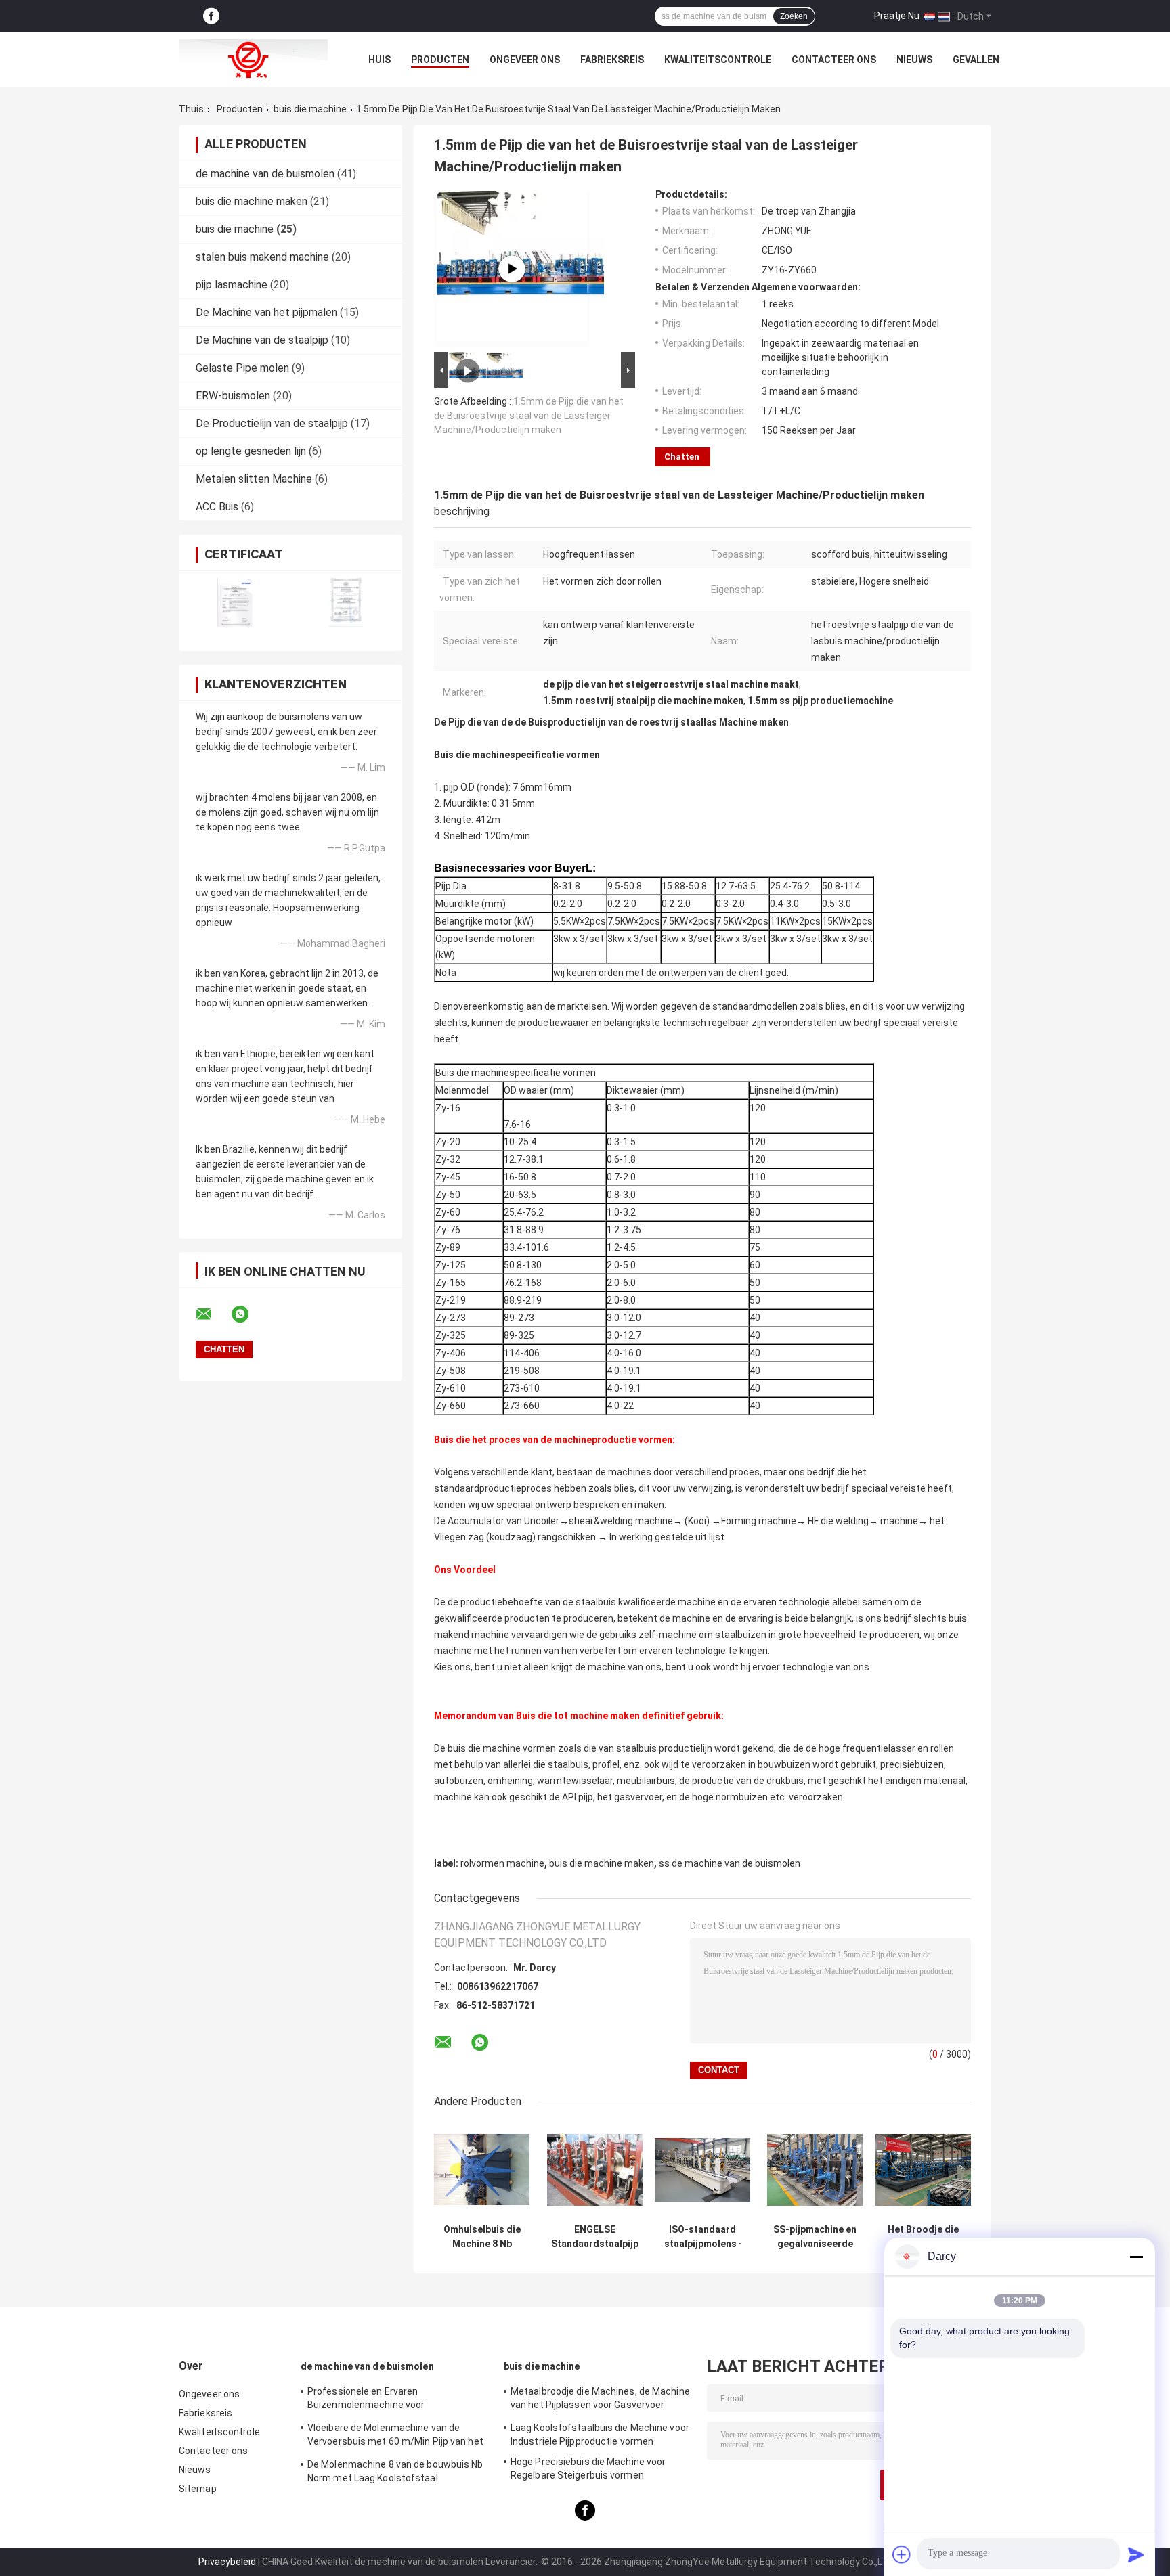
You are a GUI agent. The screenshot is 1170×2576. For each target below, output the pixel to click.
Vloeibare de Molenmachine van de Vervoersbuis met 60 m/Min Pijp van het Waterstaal (395, 2437)
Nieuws (914, 60)
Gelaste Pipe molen (242, 368)
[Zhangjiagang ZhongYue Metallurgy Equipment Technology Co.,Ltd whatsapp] (248, 1314)
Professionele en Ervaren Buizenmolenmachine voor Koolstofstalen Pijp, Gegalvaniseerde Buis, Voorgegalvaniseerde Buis (388, 2400)
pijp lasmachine (232, 285)
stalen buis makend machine (262, 257)
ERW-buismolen (233, 396)
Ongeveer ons (525, 60)
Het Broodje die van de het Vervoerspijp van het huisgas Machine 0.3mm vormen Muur (923, 2237)
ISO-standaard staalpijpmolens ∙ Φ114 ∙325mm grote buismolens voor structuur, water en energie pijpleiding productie (703, 2237)
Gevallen (976, 60)
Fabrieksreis (612, 60)
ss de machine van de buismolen (730, 1863)
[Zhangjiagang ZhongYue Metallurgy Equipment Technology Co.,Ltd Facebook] (211, 17)
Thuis (191, 109)
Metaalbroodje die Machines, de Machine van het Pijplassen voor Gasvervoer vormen (600, 2400)
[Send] (1136, 2554)
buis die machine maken (252, 201)
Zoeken (794, 16)
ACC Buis (217, 507)
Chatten (682, 457)
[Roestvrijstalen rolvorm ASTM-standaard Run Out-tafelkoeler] (512, 269)
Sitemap (198, 2489)
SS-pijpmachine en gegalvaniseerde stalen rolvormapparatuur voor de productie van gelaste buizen (815, 2237)
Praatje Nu (897, 16)
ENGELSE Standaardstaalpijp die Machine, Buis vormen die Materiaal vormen (595, 2237)
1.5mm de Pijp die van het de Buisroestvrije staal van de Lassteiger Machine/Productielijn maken (529, 416)
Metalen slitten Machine (254, 479)
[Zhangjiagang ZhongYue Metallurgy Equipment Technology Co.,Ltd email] (213, 1314)
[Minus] (1136, 2257)
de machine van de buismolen (265, 174)
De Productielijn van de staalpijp (272, 423)
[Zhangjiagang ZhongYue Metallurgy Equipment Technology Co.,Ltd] (253, 60)
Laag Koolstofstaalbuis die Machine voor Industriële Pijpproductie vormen (600, 2435)
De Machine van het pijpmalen (266, 312)
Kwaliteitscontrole (718, 60)
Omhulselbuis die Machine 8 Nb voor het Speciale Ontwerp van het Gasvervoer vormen (482, 2237)
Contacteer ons (834, 60)
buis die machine (310, 109)
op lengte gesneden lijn (251, 451)
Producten (440, 60)
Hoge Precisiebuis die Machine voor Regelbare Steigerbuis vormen (588, 2468)
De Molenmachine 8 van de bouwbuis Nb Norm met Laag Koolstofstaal (395, 2471)
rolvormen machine (502, 1863)
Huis (380, 60)
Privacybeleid (227, 2562)
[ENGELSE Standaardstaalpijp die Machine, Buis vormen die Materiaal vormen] (595, 2170)
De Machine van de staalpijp (262, 340)
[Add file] (902, 2554)
